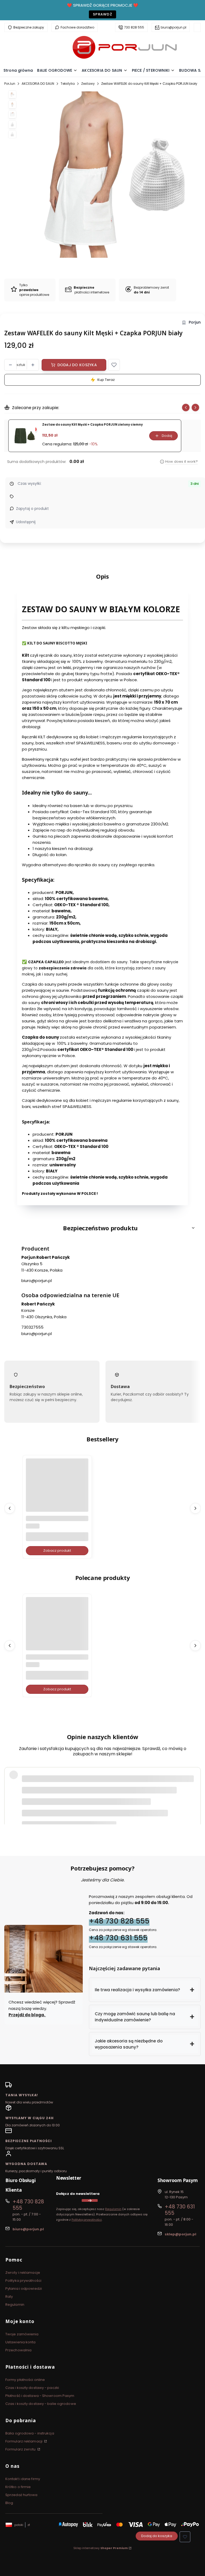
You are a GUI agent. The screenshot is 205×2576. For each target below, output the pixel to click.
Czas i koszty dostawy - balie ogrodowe (41, 2404)
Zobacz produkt (57, 1551)
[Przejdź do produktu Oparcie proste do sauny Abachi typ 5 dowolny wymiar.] (57, 1490)
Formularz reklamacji (24, 2441)
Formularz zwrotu (21, 2449)
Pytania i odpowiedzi (24, 2289)
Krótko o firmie (18, 2487)
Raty (9, 2297)
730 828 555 (134, 27)
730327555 (32, 1327)
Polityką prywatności (87, 2220)
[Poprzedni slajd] (186, 408)
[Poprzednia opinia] (10, 1788)
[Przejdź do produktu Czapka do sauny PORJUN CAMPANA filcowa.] (57, 1628)
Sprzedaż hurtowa (21, 2495)
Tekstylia (68, 84)
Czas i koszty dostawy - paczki (32, 2388)
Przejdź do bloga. (27, 2015)
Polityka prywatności (23, 2281)
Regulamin (113, 2209)
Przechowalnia (18, 2350)
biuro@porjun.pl (174, 27)
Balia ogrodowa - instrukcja (30, 2433)
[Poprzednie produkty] (10, 1508)
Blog (9, 2503)
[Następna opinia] (195, 1788)
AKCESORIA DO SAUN (38, 84)
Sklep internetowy (101, 2548)
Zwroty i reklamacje (23, 2273)
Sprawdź (102, 14)
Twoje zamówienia (22, 2334)
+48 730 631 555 (118, 1938)
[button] (114, 365)
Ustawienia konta (21, 2342)
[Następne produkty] (195, 1508)
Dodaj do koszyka (77, 365)
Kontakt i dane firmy (23, 2479)
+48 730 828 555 (119, 1921)
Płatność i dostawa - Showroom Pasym (40, 2396)
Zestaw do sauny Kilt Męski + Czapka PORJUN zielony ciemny (92, 425)
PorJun (10, 84)
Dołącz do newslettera (78, 2194)
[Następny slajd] (195, 408)
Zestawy (88, 84)
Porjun (195, 322)
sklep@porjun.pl (180, 2234)
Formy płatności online (25, 2380)
